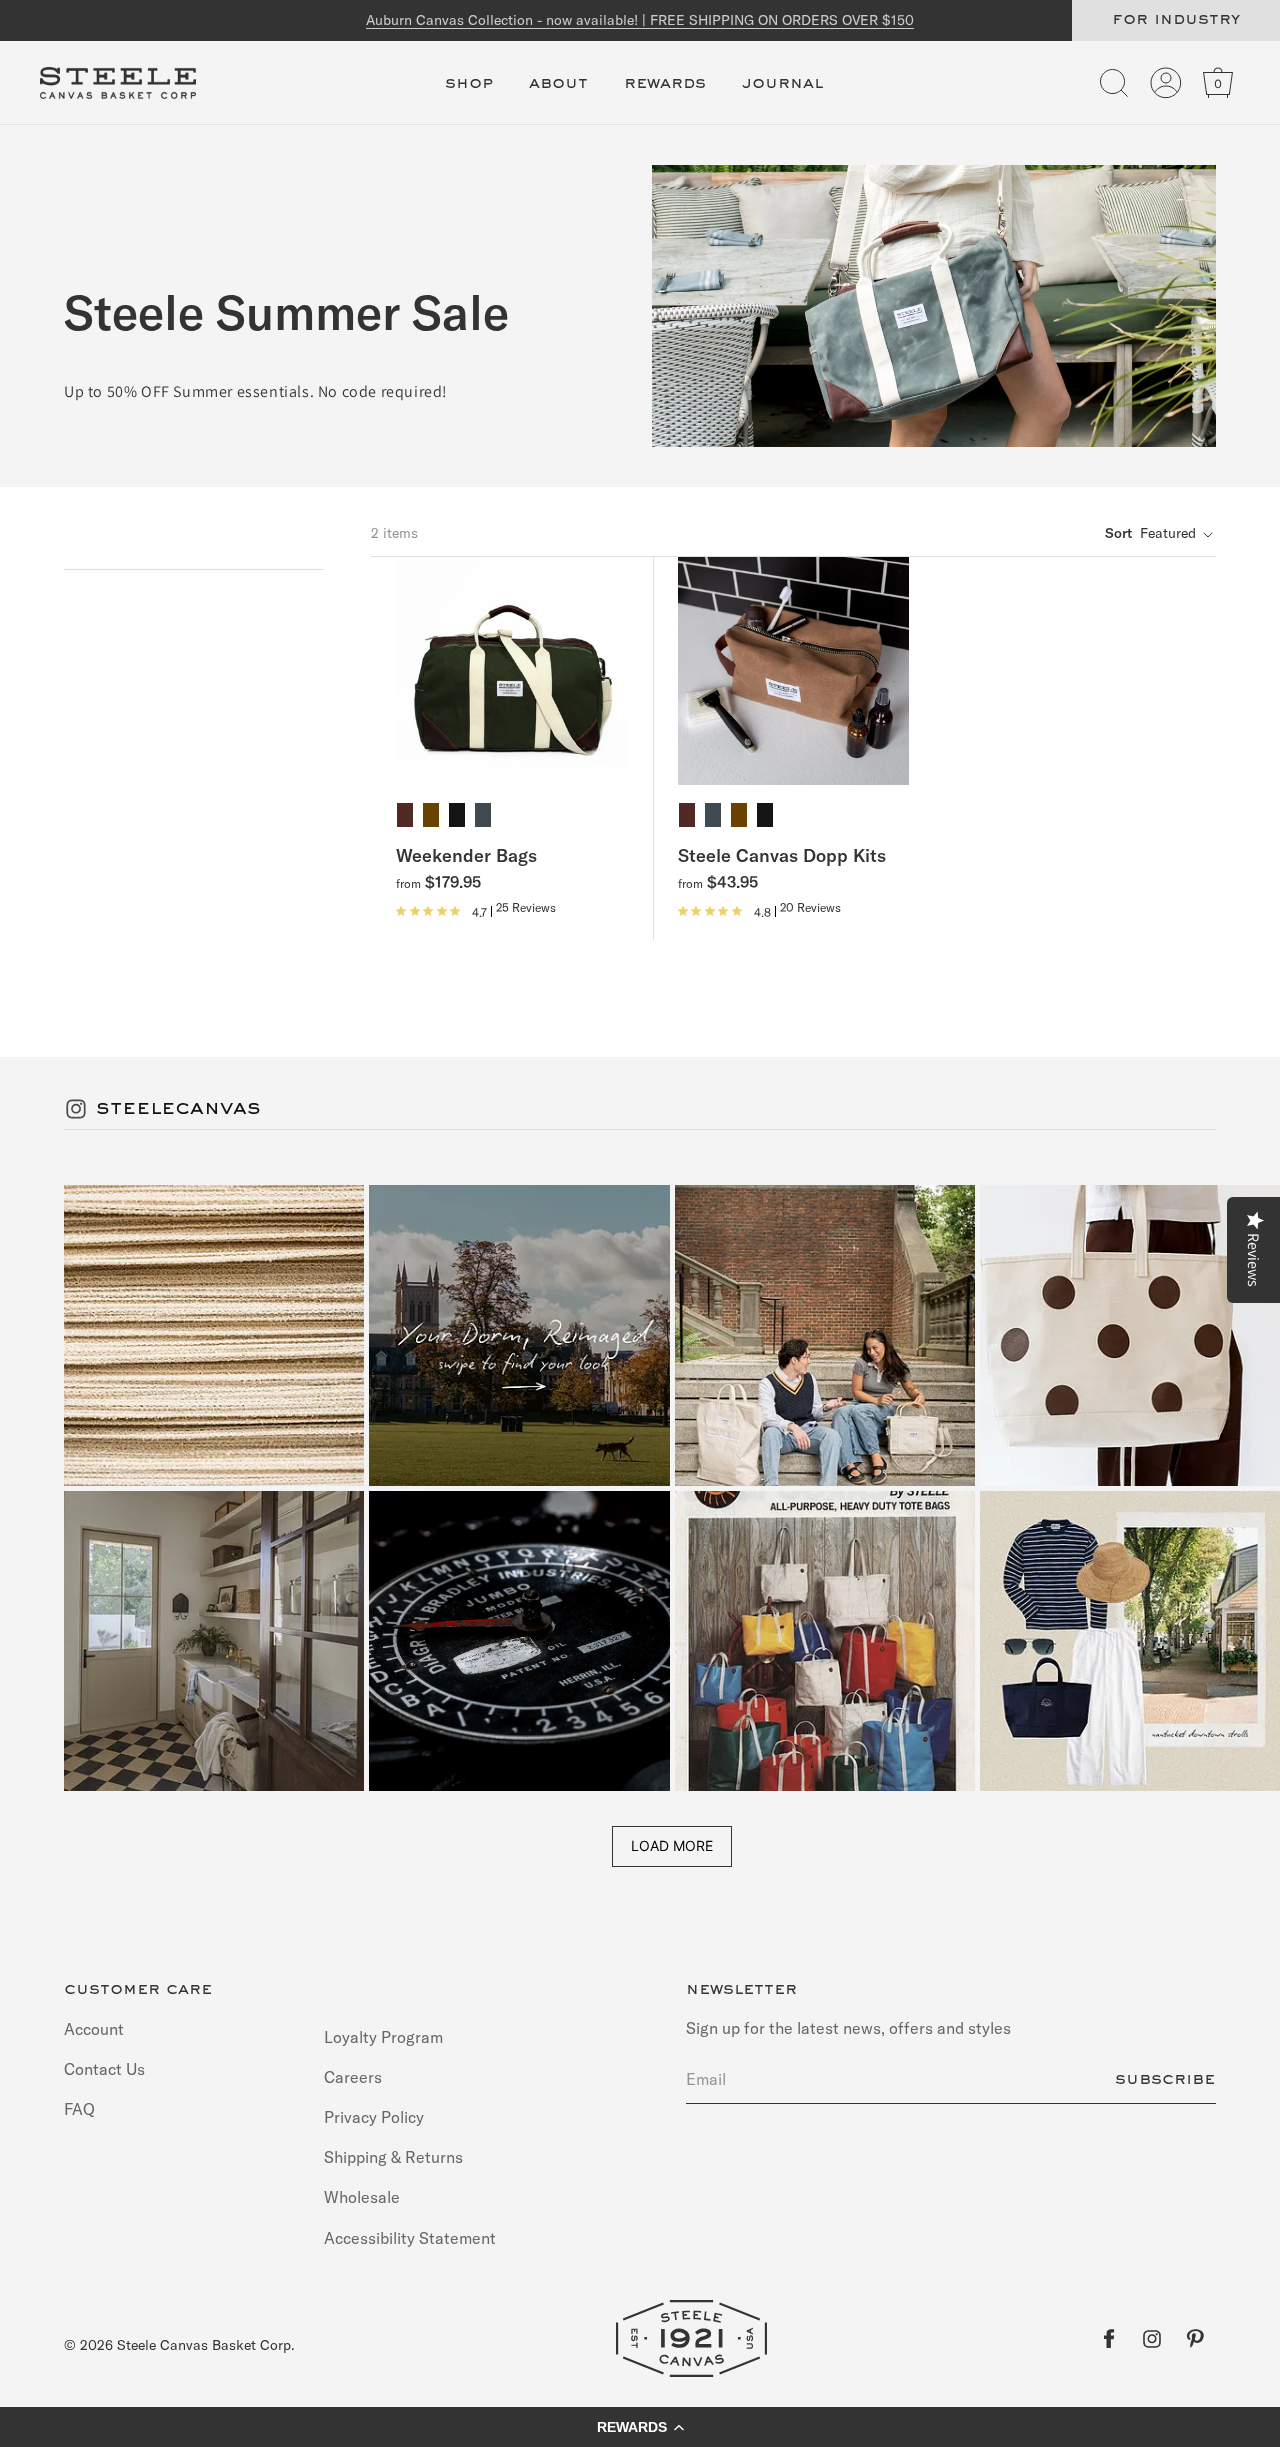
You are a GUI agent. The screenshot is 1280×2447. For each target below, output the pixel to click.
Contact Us (104, 2069)
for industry (1176, 20)
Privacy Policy (374, 2117)
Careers (353, 2077)
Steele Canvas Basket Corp (204, 2345)
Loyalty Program (383, 2037)
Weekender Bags (466, 856)
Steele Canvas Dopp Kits (782, 856)
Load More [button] (672, 1845)
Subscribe (1165, 2080)
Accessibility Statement (410, 2238)
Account (94, 2029)
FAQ (79, 2109)
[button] (469, 95)
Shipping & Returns (393, 2157)
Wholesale (362, 2198)
